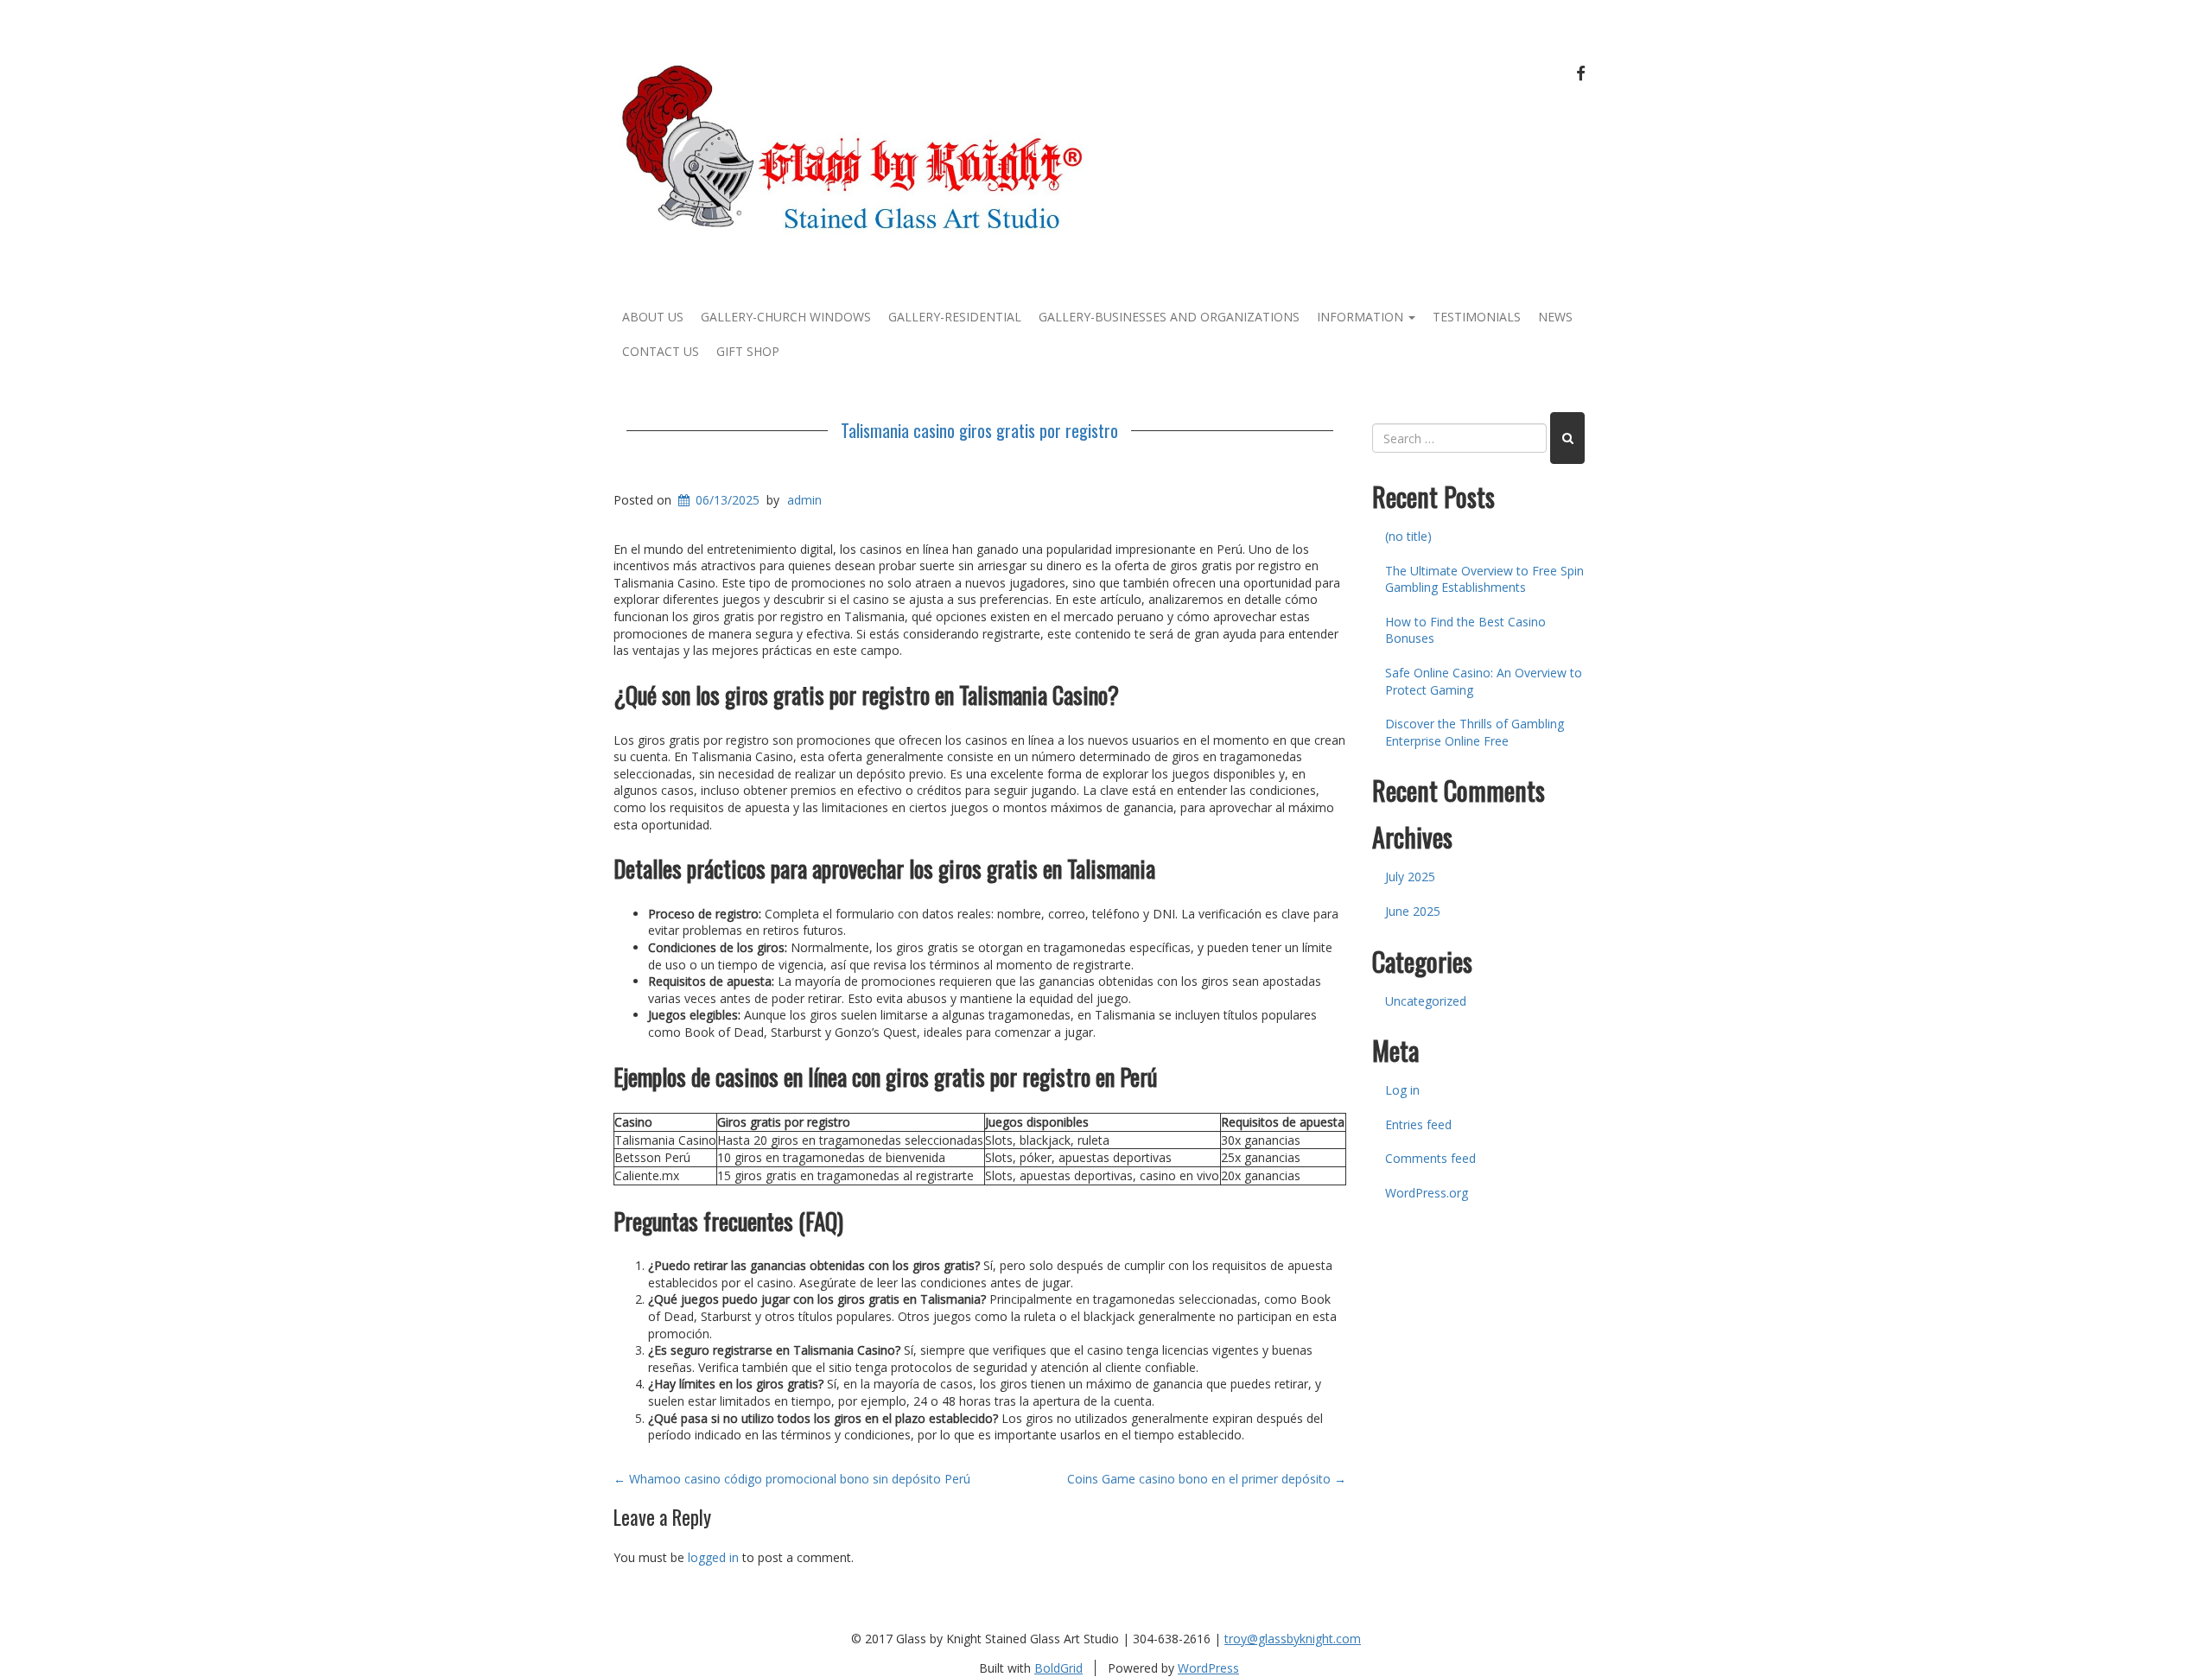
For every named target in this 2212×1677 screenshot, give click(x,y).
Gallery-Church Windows (786, 317)
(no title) (1408, 536)
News (1555, 317)
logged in (713, 1557)
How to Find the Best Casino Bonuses (1465, 630)
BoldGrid (1058, 1668)
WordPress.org (1427, 1193)
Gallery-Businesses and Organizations (1169, 317)
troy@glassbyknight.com (1293, 1639)
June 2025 (1413, 911)
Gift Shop (748, 351)
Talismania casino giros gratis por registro (979, 430)
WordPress (1208, 1668)
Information (1362, 317)
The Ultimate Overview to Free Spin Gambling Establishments (1484, 579)
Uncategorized (1426, 1001)
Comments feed (1430, 1158)
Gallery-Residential (955, 317)
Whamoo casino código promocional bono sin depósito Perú (792, 1479)
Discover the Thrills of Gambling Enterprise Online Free (1475, 732)
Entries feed (1418, 1124)
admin (804, 500)
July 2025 (1410, 877)
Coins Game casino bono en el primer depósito (1207, 1479)
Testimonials (1477, 317)
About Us (653, 317)
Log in (1402, 1090)
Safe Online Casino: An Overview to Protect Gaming (1484, 681)
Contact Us (661, 351)
